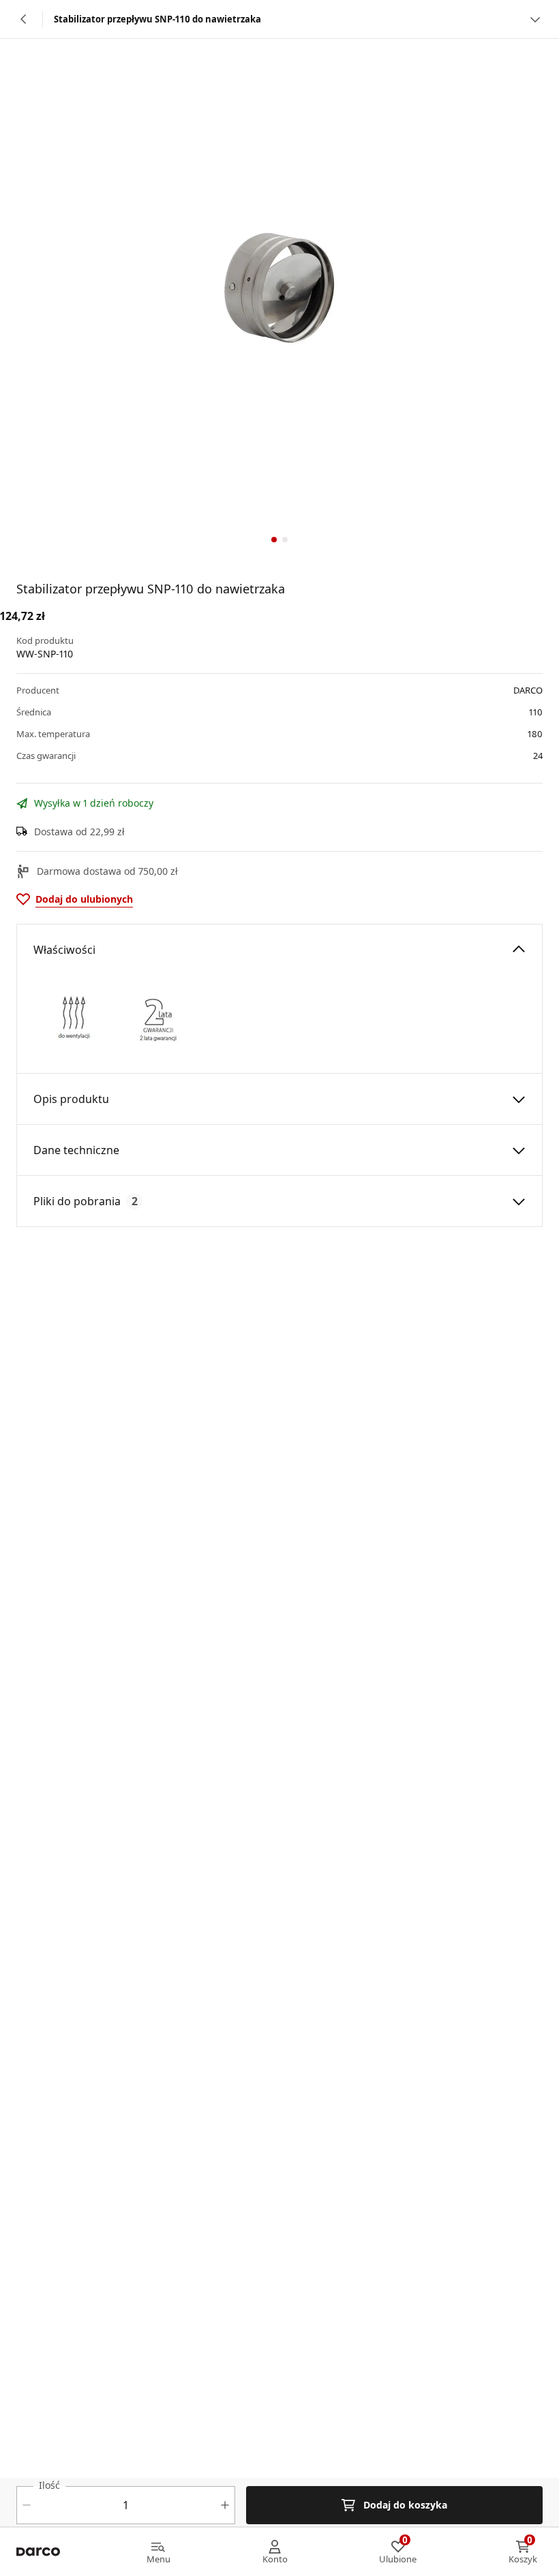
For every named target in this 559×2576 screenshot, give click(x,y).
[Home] (38, 2552)
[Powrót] (24, 19)
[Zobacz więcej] (535, 19)
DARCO (528, 690)
